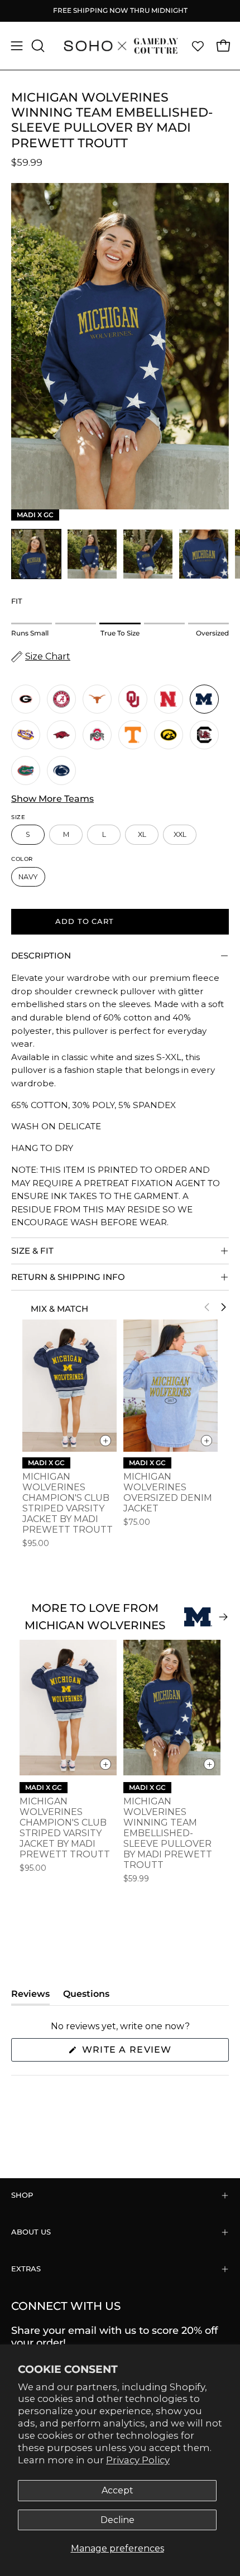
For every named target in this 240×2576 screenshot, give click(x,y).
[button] (37, 46)
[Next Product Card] (223, 1307)
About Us (31, 2232)
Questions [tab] (86, 1997)
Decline (117, 2520)
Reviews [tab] (30, 1997)
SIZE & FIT (32, 1251)
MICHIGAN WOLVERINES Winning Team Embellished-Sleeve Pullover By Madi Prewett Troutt (168, 1833)
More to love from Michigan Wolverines (95, 1617)
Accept (117, 2490)
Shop (22, 2195)
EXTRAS (26, 2269)
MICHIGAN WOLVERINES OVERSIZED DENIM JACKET (168, 1492)
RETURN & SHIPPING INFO (68, 1277)
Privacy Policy (138, 2460)
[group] (120, 11)
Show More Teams (52, 799)
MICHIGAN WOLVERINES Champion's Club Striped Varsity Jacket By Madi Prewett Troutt (68, 1503)
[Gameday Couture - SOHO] (120, 46)
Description (41, 955)
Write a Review (152, 2053)
